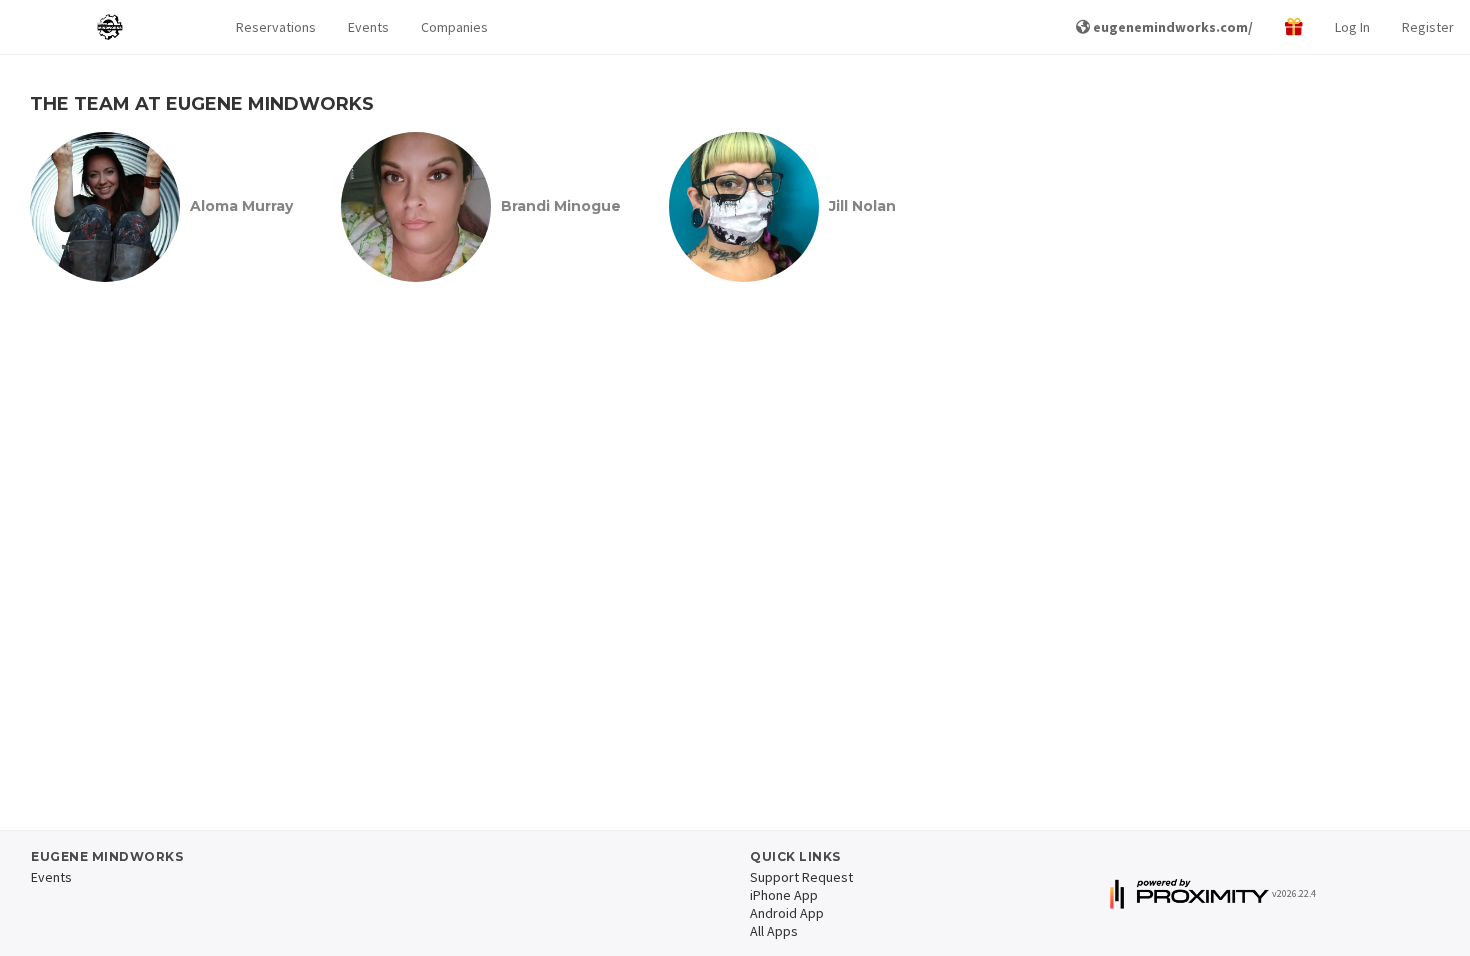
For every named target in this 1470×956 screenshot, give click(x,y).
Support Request (801, 877)
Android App (787, 913)
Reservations (276, 27)
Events (368, 27)
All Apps (774, 931)
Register (1428, 27)
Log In (1352, 27)
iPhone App (784, 895)
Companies (454, 27)
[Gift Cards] (1294, 27)
